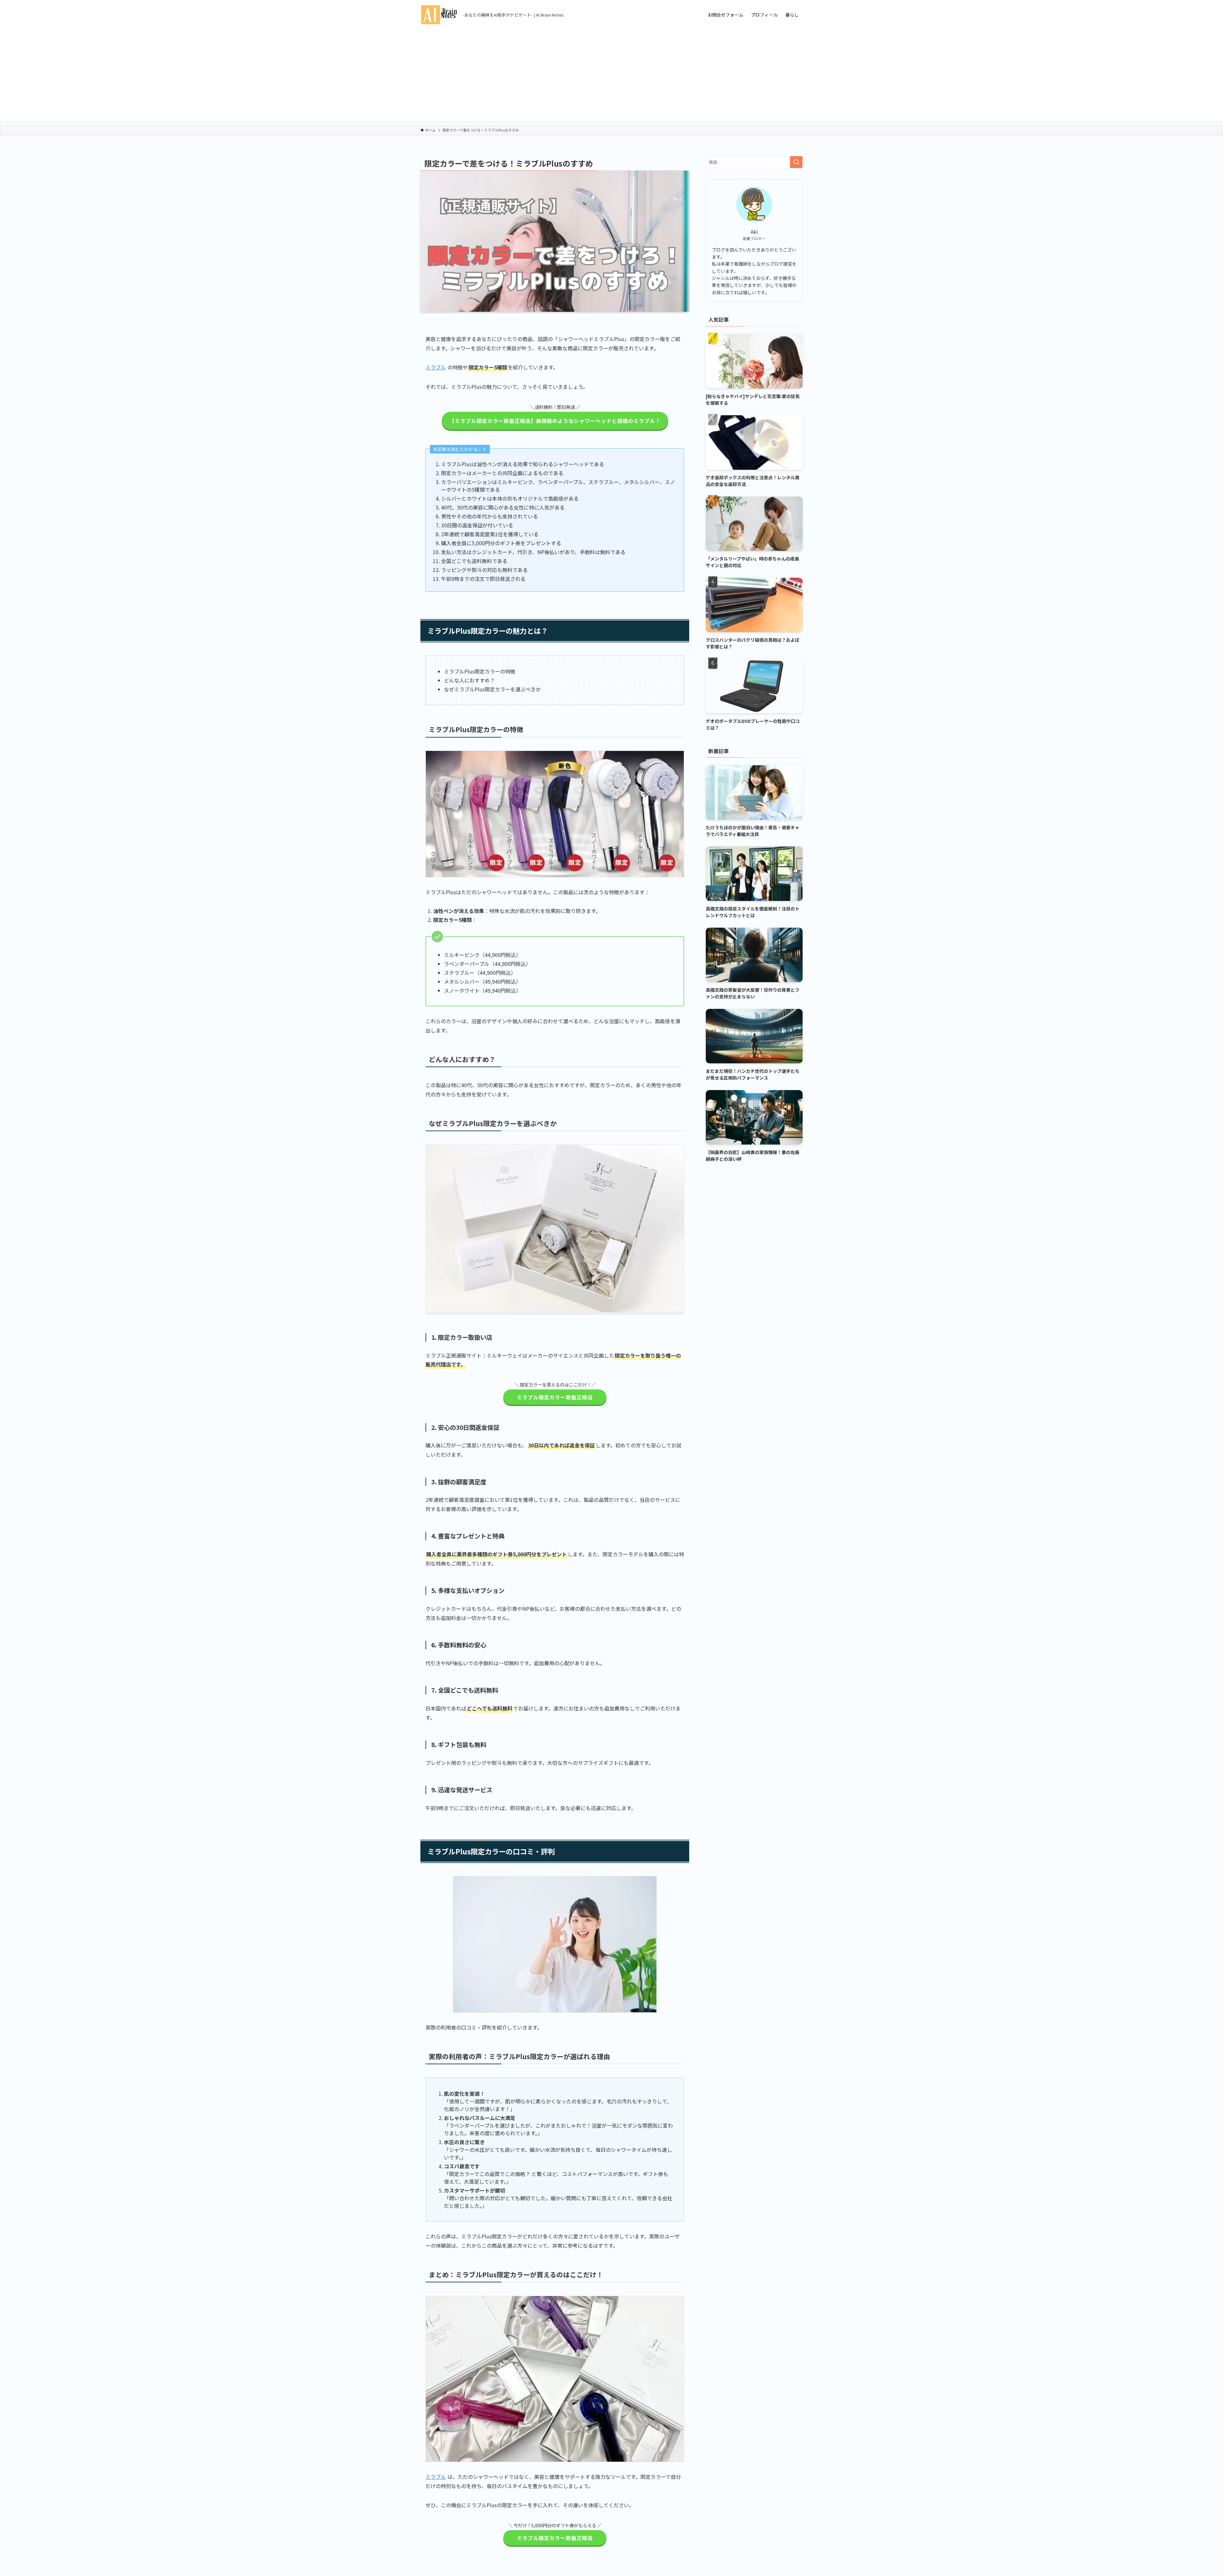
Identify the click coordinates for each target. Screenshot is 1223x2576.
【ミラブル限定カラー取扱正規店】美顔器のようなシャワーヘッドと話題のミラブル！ (555, 421)
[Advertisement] (611, 77)
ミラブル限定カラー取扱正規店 (555, 1397)
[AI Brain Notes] (439, 15)
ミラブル (436, 367)
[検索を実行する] (796, 162)
